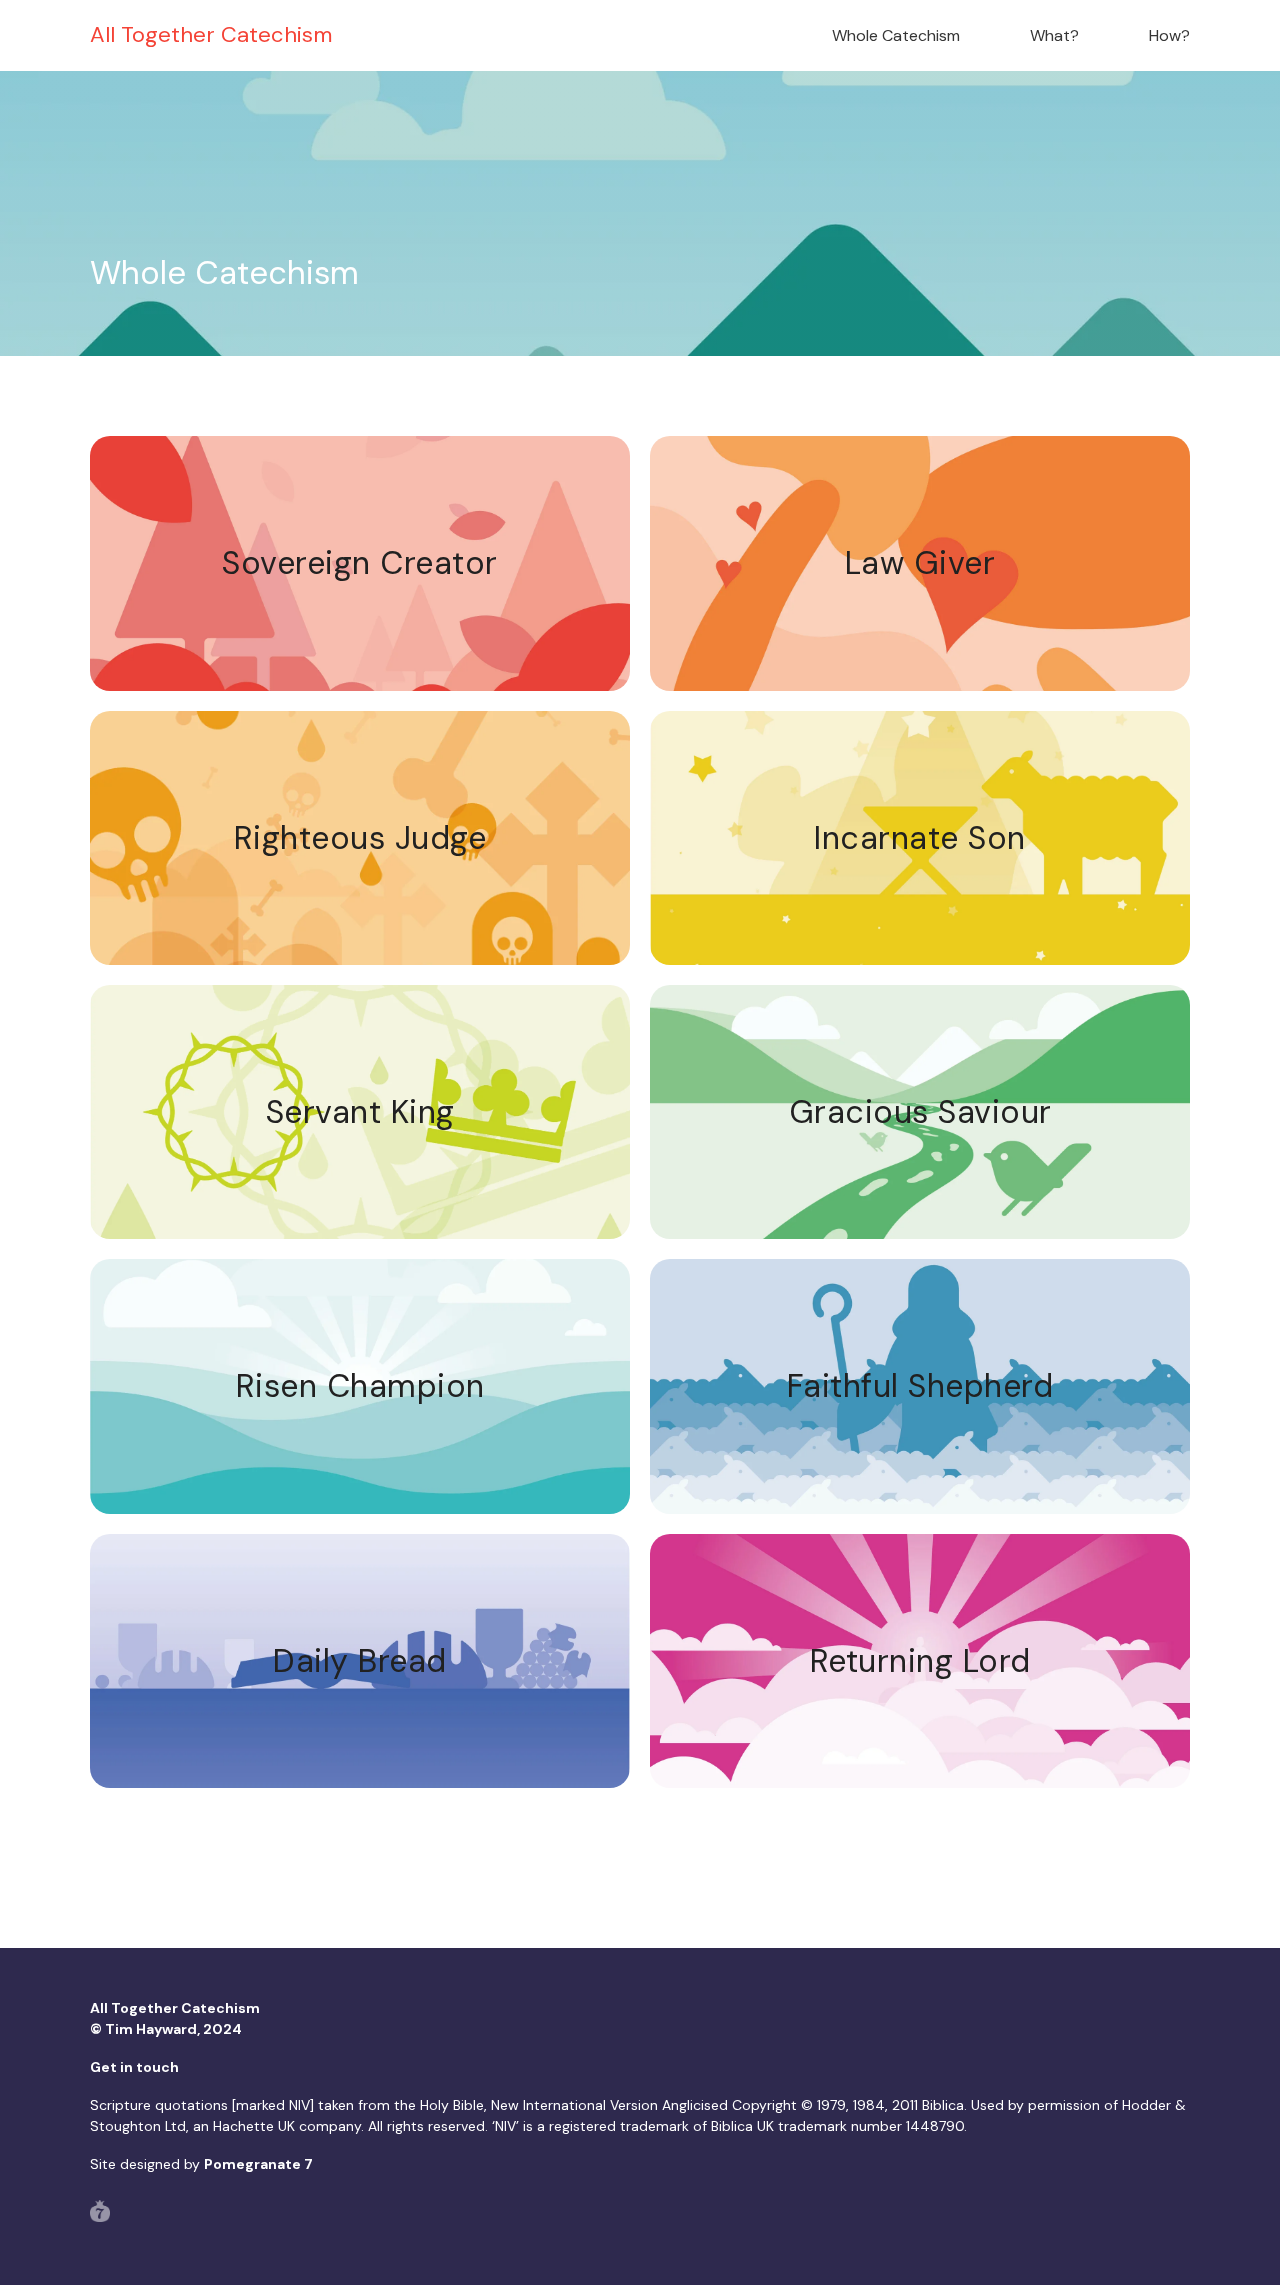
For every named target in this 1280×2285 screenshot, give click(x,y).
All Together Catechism (211, 34)
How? (1169, 35)
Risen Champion (360, 1386)
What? (1054, 35)
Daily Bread (360, 1661)
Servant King (360, 1112)
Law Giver (920, 563)
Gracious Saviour (920, 1112)
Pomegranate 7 (258, 2164)
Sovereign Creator (360, 563)
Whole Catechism (896, 35)
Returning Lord (920, 1661)
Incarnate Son (920, 838)
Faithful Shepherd (920, 1386)
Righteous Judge (360, 838)
